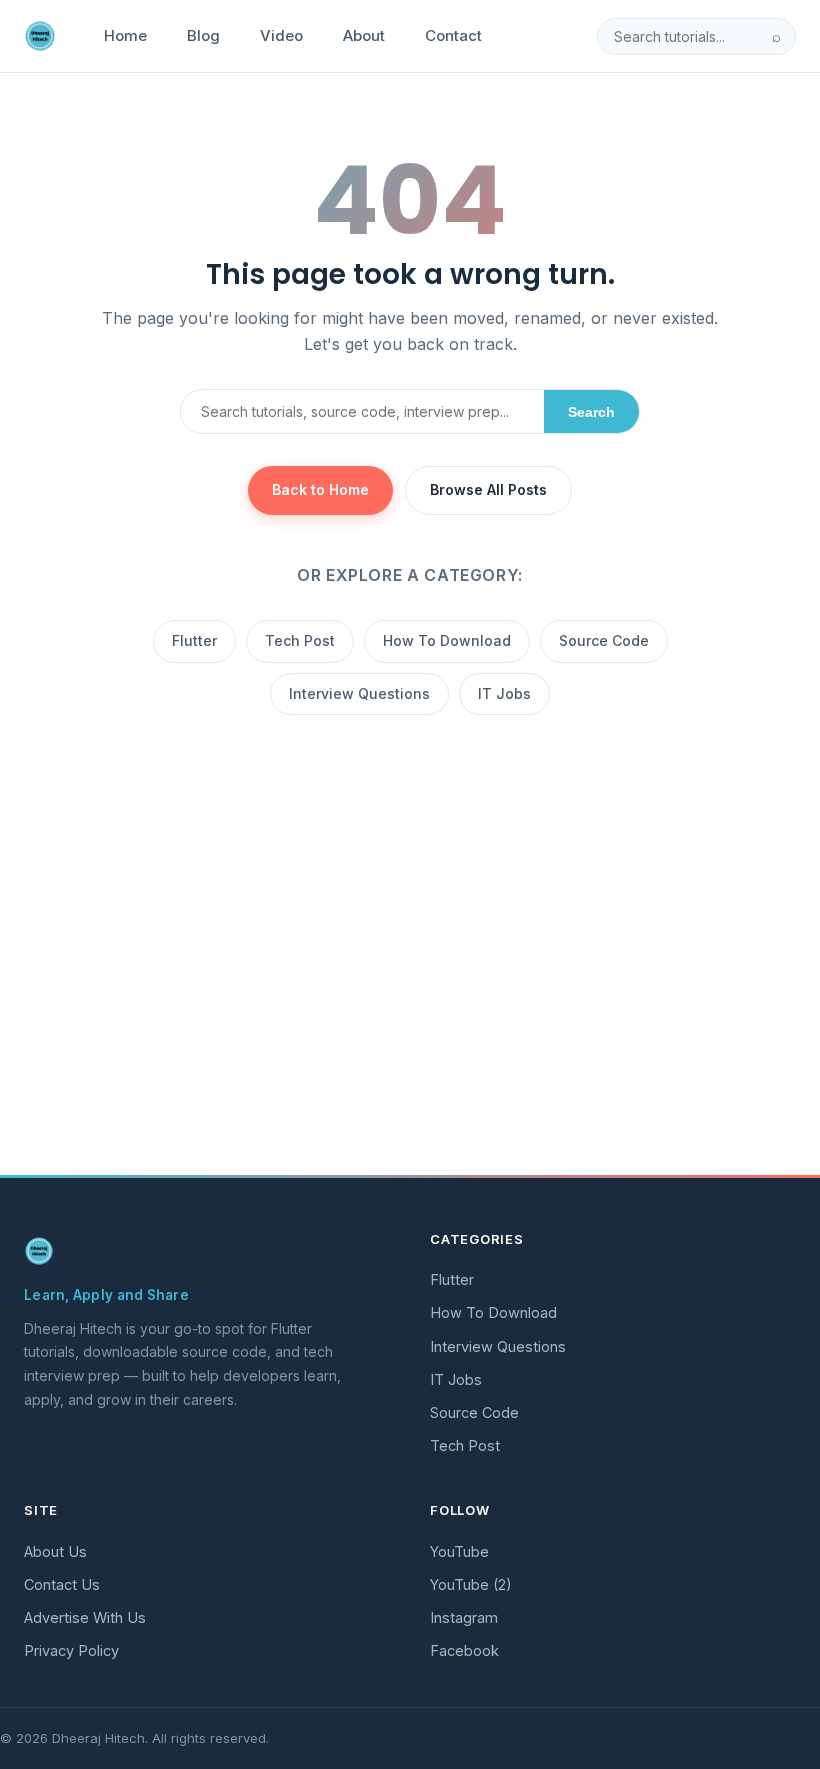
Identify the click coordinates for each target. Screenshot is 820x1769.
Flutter (194, 640)
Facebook (464, 1650)
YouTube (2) (471, 1584)
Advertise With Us (85, 1617)
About (364, 35)
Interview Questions (359, 693)
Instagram (464, 1617)
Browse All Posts (488, 489)
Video (281, 35)
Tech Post (300, 640)
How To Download (447, 640)
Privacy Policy (71, 1650)
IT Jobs (504, 693)
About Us (55, 1551)
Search (591, 412)
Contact (453, 35)
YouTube (459, 1551)
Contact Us (62, 1584)
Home (125, 35)
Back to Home (320, 489)
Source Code (604, 640)
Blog (203, 35)
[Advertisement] (410, 1011)
